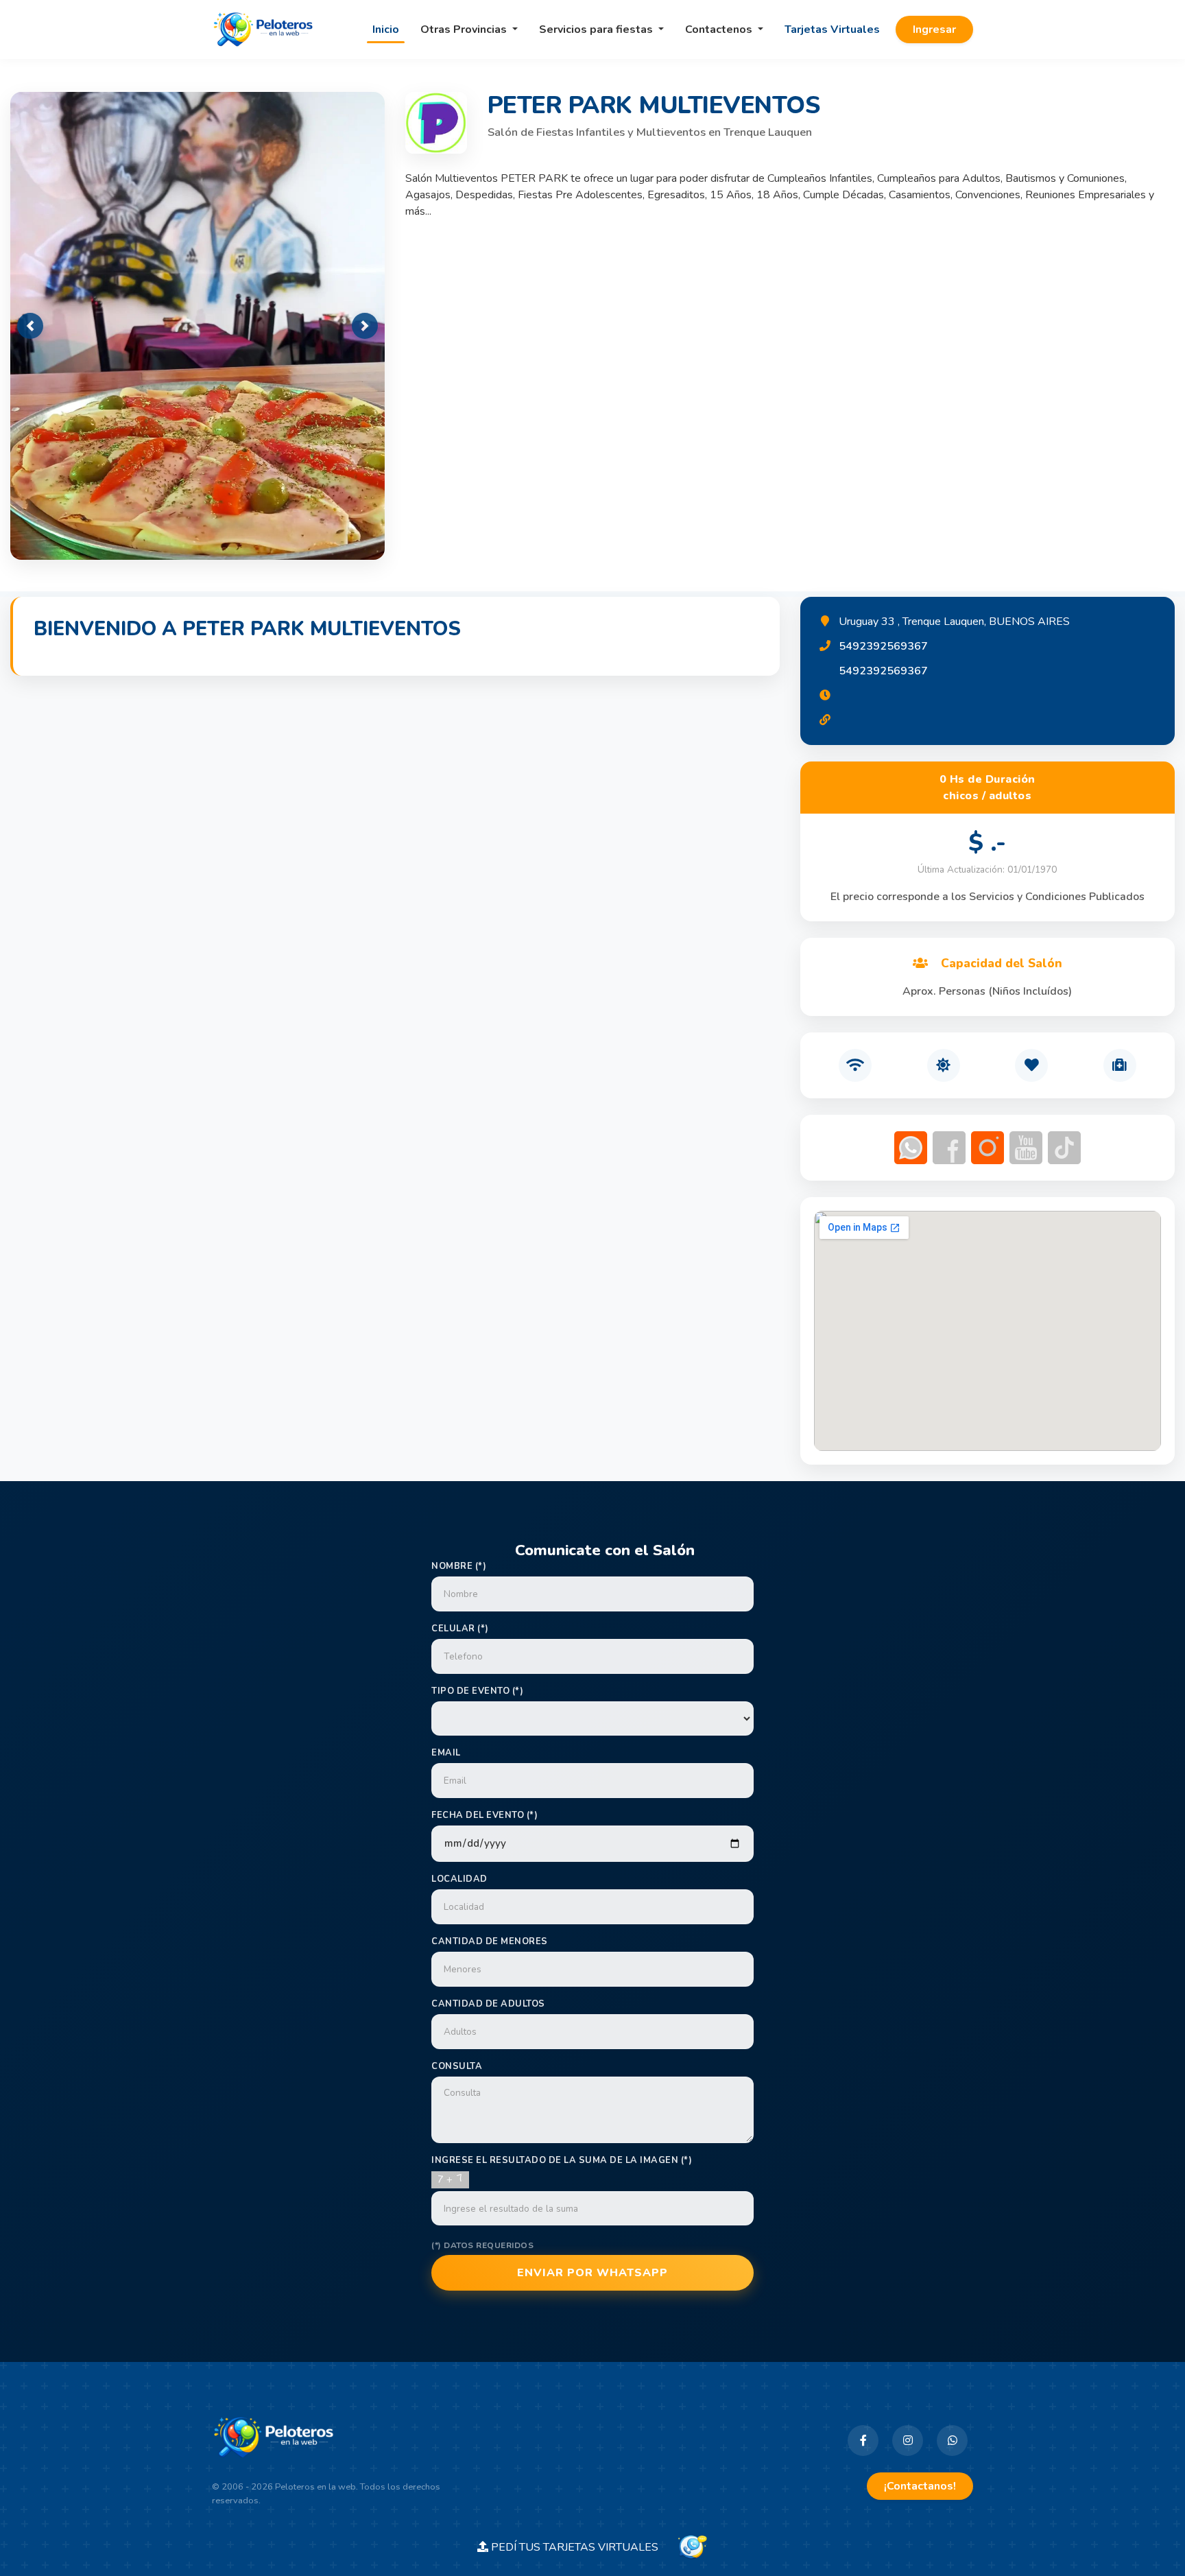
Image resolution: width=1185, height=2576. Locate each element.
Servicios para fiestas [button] (597, 29)
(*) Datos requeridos (482, 2245)
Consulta (457, 2066)
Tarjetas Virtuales (832, 29)
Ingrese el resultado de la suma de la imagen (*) (562, 2160)
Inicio (386, 29)
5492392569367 (883, 646)
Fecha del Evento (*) (484, 1815)
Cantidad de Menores (490, 1941)
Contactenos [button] (720, 29)
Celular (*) (460, 1629)
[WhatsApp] (952, 2441)
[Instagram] (908, 2441)
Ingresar (934, 29)
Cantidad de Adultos (488, 2004)
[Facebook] (863, 2441)
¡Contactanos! (920, 2486)
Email (446, 1753)
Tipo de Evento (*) (477, 1691)
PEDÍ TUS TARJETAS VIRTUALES (582, 2547)
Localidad (459, 1879)
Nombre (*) (459, 1566)
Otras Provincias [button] (465, 29)
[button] (30, 326)
